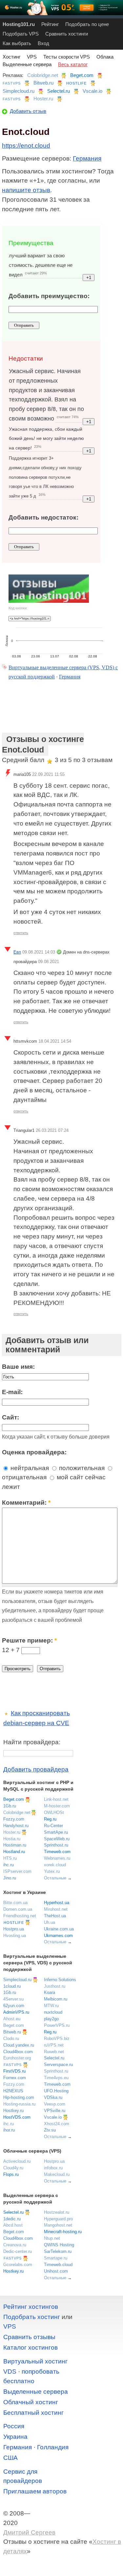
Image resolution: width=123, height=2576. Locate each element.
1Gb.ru (10, 1806)
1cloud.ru (12, 1986)
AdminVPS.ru (16, 2012)
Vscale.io (92, 91)
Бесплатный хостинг (33, 2413)
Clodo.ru (11, 2039)
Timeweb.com (57, 1852)
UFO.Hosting (56, 2091)
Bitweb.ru (43, 83)
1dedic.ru (12, 2219)
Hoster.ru (43, 99)
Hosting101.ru (19, 24)
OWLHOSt (54, 1812)
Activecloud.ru (17, 2161)
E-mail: (12, 1392)
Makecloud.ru (57, 2174)
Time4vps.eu (56, 2078)
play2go (51, 2019)
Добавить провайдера (36, 1769)
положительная (81, 1468)
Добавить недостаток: (43, 517)
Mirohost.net (56, 1909)
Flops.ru (11, 2174)
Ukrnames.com (58, 1936)
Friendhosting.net (20, 1916)
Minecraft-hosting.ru (63, 2232)
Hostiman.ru (15, 1845)
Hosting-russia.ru (19, 2104)
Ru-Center (53, 1826)
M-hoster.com (57, 1806)
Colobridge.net (43, 75)
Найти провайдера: (32, 1742)
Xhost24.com (57, 2124)
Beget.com (82, 75)
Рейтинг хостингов (31, 2307)
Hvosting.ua (15, 1936)
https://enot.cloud (26, 146)
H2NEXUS (13, 2091)
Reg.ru (50, 1819)
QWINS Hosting (59, 2245)
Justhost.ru (55, 1986)
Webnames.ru (57, 1858)
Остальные (55, 1878)
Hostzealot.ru (57, 2212)
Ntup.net (52, 2238)
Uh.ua (50, 1922)
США (10, 2458)
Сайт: (10, 1417)
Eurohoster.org (17, 2058)
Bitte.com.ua (15, 1903)
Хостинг (11, 57)
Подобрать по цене (87, 24)
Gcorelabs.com (18, 2265)
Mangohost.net (58, 2225)
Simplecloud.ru (19, 91)
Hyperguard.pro (58, 2219)
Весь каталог (73, 64)
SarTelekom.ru (58, 2251)
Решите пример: (29, 1640)
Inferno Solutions (60, 1980)
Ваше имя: (18, 1367)
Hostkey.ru (13, 2111)
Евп (17, 952)
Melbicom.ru (56, 1999)
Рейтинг (50, 24)
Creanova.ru (15, 2245)
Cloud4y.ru (13, 2168)
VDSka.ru (53, 2097)
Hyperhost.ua (57, 1903)
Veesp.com (55, 2104)
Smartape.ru (56, 2258)
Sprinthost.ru (56, 1845)
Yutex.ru (52, 1871)
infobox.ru (53, 2168)
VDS (10, 2372)
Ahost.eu (12, 2019)
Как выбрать (17, 43)
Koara (50, 1992)
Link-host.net (56, 1799)
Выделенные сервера (27, 64)
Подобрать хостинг (32, 2317)
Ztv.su (50, 2130)
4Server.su (13, 1999)
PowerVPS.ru (57, 2025)
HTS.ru (10, 1858)
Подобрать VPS (21, 34)
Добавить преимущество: (49, 296)
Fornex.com (15, 2078)
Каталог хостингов (31, 2347)
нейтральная (29, 1468)
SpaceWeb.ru (57, 1839)
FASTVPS (12, 83)
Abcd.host (13, 2225)
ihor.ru (9, 2130)
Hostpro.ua (14, 1929)
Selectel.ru (59, 91)
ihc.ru (9, 1865)
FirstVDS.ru (14, 2071)
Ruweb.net (54, 2052)
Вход (43, 43)
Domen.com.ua (18, 1909)
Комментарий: (26, 1503)
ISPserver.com (17, 1871)
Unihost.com (56, 2271)
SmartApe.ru (56, 1832)
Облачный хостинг (31, 2402)
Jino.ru (10, 1878)
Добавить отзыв (28, 111)
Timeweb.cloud (58, 2265)
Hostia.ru (12, 1839)
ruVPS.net (54, 2045)
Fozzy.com (14, 1819)
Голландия (53, 2447)
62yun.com (14, 2006)
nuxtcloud (53, 2012)
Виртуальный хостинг (35, 2361)
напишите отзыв (26, 190)
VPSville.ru (55, 2111)
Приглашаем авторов (35, 2491)
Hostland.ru (14, 1852)
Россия (14, 2426)
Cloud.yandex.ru (19, 2045)
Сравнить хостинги (67, 34)
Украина (15, 2437)
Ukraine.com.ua (59, 1929)
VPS (32, 57)
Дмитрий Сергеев (29, 2532)
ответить (21, 933)
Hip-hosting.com (19, 2097)
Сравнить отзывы (29, 2337)
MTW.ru (51, 2006)
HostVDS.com (17, 2117)
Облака (105, 57)
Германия (87, 158)
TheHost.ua (55, 1916)
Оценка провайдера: (34, 1452)
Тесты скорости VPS (67, 57)
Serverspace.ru (58, 2065)
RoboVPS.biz (57, 2039)
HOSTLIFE (76, 83)
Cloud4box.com (18, 2052)
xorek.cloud (55, 1865)
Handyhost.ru (16, 1826)
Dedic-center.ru (18, 2251)
